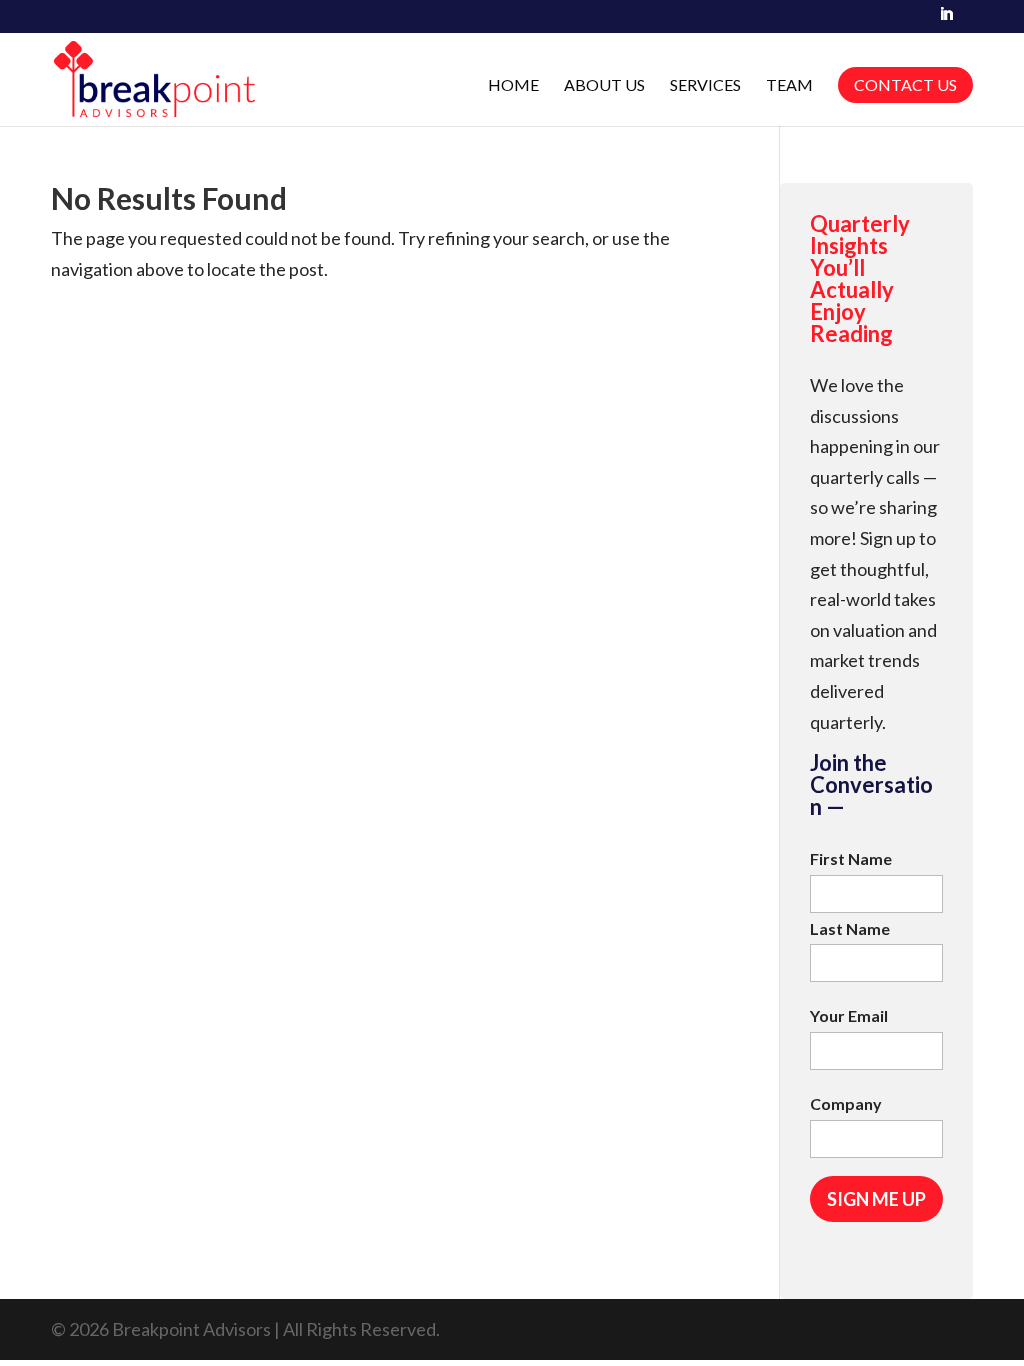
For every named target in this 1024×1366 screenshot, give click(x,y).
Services (705, 86)
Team (789, 86)
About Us (604, 86)
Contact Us (905, 84)
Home (513, 86)
